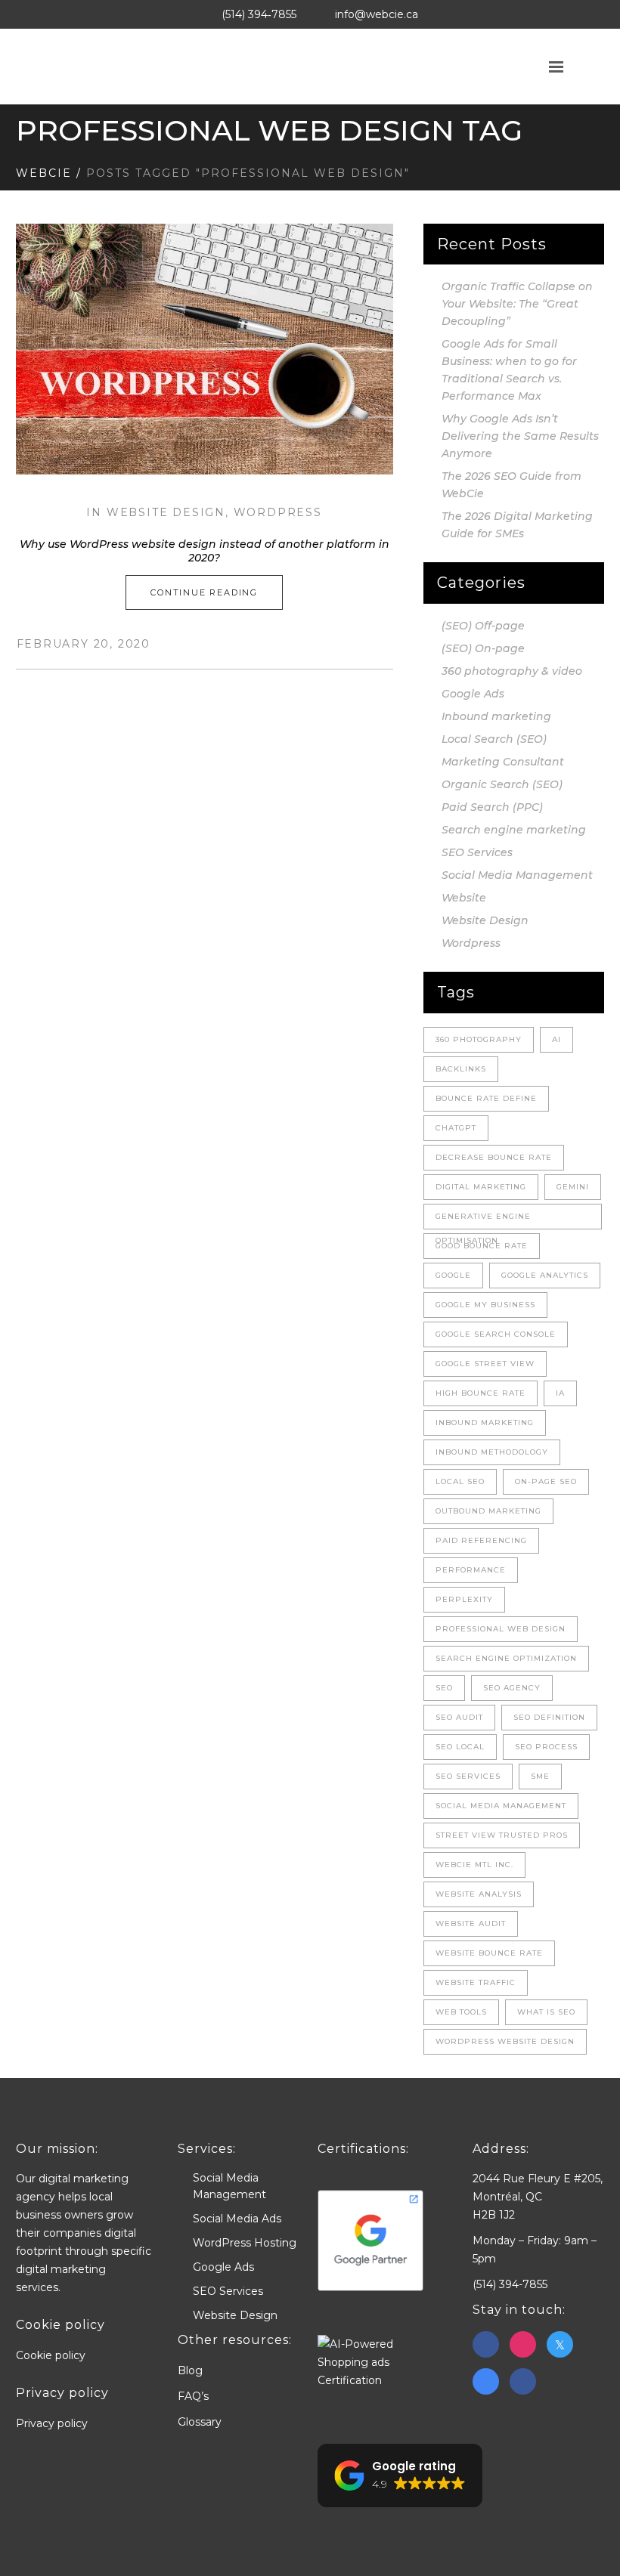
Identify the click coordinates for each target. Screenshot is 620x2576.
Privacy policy (52, 2423)
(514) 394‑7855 (259, 14)
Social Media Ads (237, 2219)
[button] (400, 2475)
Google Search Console (496, 1334)
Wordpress (278, 512)
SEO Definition (549, 1717)
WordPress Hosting (245, 2243)
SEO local (460, 1747)
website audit (471, 1923)
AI (556, 1039)
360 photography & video (512, 671)
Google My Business (485, 1305)
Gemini (573, 1187)
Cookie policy (51, 2355)
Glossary (200, 2422)
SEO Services (477, 852)
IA (560, 1393)
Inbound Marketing (485, 1423)
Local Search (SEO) (494, 739)
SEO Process (546, 1747)
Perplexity (464, 1599)
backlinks (461, 1069)
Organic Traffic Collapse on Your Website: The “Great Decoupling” (517, 304)
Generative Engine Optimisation (483, 1220)
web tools (461, 2012)
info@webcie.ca (377, 14)
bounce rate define (486, 1098)
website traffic (476, 1982)
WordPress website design (505, 2041)
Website (464, 898)
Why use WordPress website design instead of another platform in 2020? (205, 551)
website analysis (479, 1894)
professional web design (501, 1629)
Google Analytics (545, 1275)
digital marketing (481, 1187)
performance (471, 1570)
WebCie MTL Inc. (474, 1865)
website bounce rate (489, 1953)
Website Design (166, 512)
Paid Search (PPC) (492, 807)
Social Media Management (517, 875)
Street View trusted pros (502, 1835)
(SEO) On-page (483, 648)
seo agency (512, 1688)
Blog (190, 2370)
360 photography (479, 1039)
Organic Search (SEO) (502, 784)
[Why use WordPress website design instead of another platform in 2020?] (205, 349)
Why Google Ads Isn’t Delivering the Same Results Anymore (520, 436)
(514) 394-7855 (510, 2284)
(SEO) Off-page (483, 626)
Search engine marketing (514, 830)
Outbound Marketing (488, 1511)
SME (540, 1776)
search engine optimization (506, 1658)
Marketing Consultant (503, 762)
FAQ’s (193, 2396)
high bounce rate (480, 1393)
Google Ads (473, 694)
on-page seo (546, 1481)
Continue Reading (204, 592)
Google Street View (485, 1364)
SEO (444, 1688)
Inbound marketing (496, 716)
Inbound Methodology (492, 1452)
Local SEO (460, 1481)
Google (453, 1275)
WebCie (44, 173)
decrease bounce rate (494, 1157)
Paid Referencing (481, 1540)
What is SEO (546, 2012)
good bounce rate (482, 1246)
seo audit (459, 1717)
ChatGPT (456, 1128)
